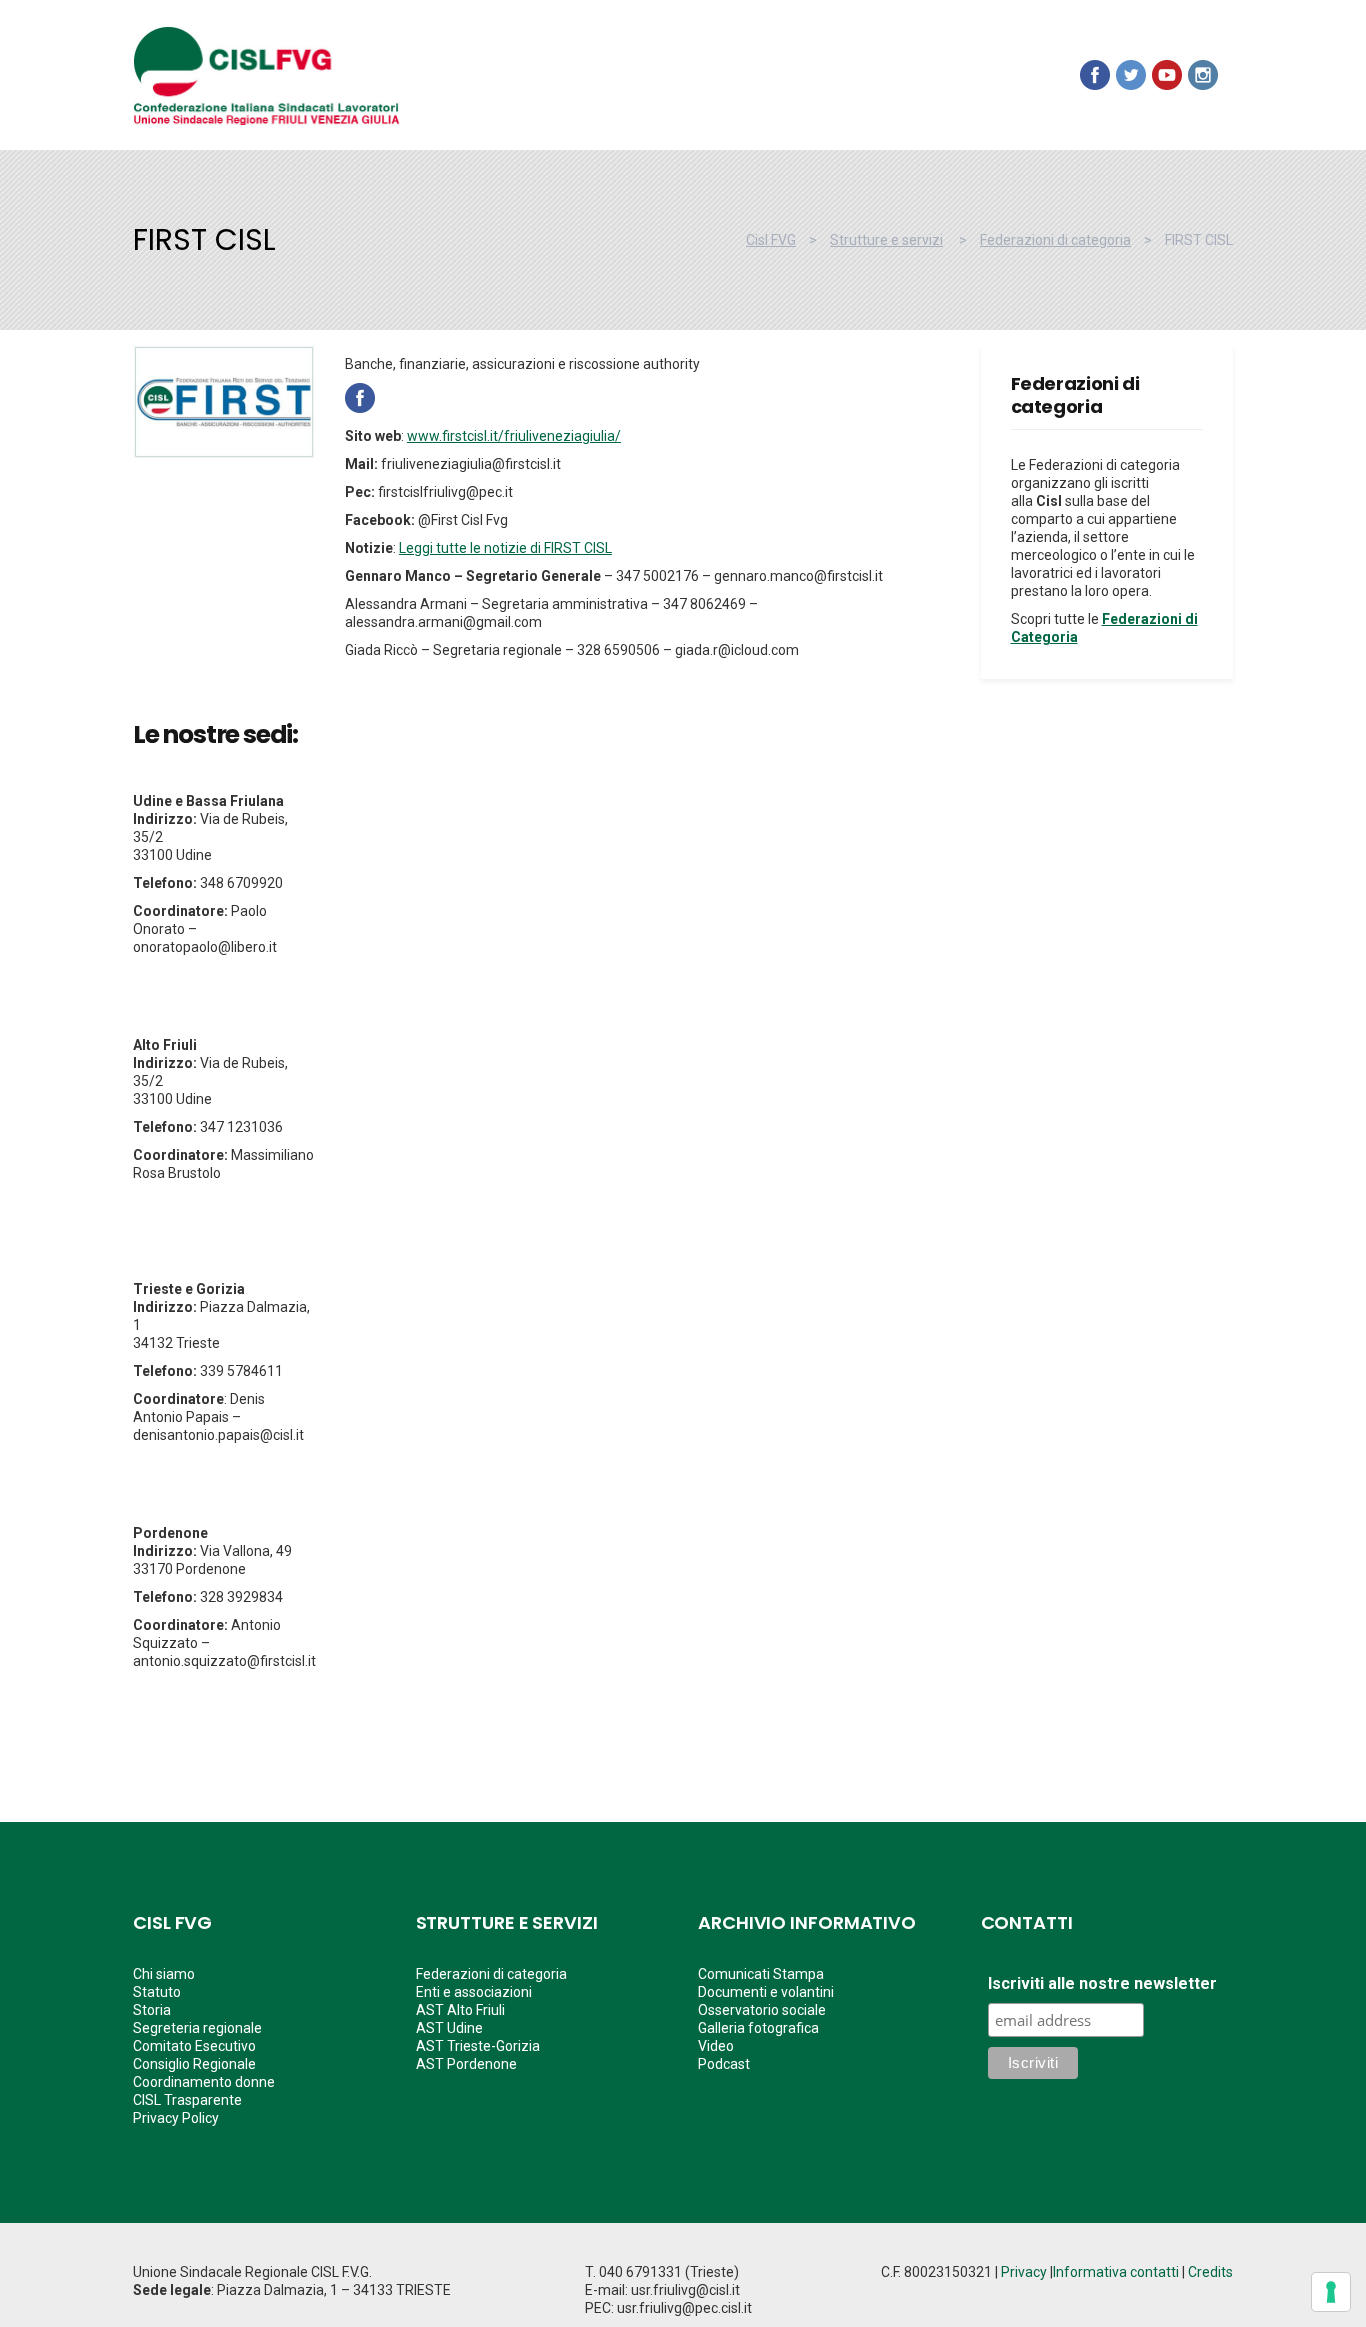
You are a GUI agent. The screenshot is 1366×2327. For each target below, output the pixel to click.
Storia (152, 2010)
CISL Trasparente (187, 2100)
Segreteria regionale (197, 2028)
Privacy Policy (176, 2118)
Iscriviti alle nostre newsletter (1102, 1984)
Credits (1210, 2272)
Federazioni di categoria (1055, 240)
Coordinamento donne (204, 2082)
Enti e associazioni (474, 1992)
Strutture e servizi (886, 240)
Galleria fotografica (758, 2028)
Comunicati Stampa (761, 1974)
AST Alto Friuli (460, 2010)
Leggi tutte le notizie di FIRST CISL (505, 548)
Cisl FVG (771, 240)
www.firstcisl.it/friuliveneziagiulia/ (514, 436)
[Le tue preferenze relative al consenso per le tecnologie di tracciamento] (1331, 2292)
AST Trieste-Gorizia (478, 2046)
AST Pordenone (466, 2064)
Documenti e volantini (766, 1992)
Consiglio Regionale (194, 2064)
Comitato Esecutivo (194, 2046)
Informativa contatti (1116, 2272)
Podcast (724, 2064)
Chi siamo (164, 1974)
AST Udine (449, 2028)
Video (716, 2046)
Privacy (1024, 2272)
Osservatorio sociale (762, 2010)
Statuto (157, 1992)
